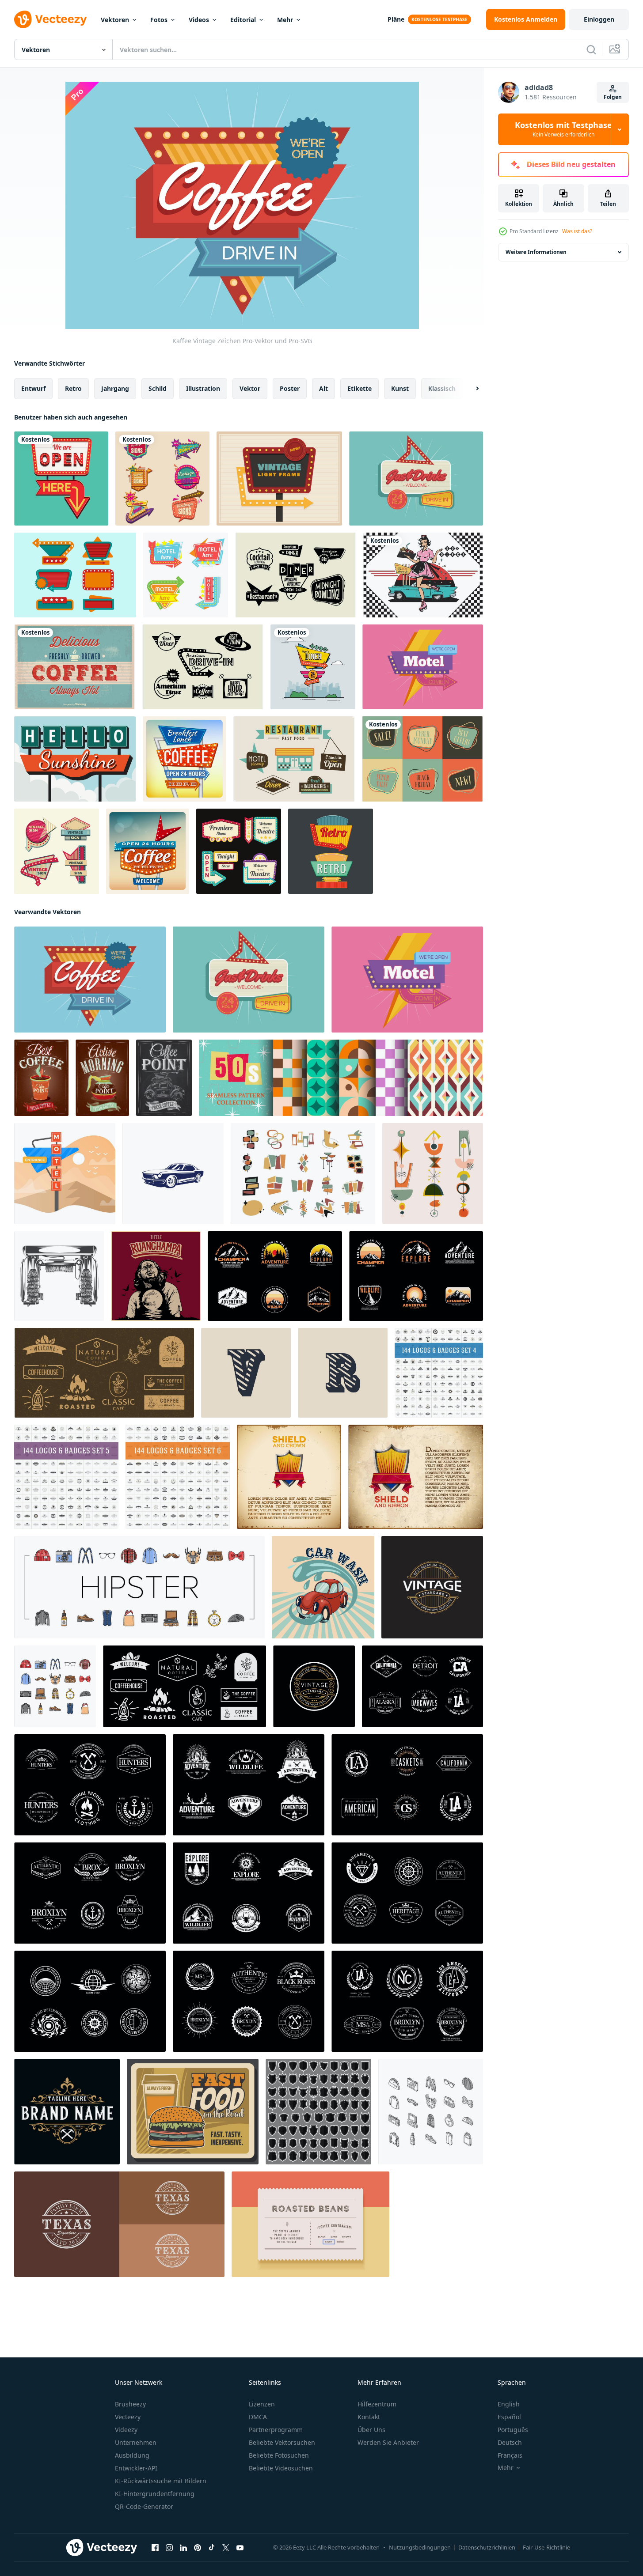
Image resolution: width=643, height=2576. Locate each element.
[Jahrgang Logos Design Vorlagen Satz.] (439, 1373)
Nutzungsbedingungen (420, 2547)
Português (513, 2430)
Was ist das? (577, 231)
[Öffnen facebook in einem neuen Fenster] (155, 2548)
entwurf (33, 388)
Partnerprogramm (276, 2430)
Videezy (126, 2430)
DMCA (258, 2417)
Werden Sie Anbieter (388, 2442)
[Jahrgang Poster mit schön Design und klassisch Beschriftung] (156, 1276)
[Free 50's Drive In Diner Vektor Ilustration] (423, 575)
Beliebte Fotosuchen (279, 2455)
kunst (400, 388)
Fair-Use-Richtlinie (546, 2547)
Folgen (613, 97)
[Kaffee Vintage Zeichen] (90, 980)
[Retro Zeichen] (313, 667)
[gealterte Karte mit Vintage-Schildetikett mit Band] (289, 1477)
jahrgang (115, 388)
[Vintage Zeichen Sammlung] (75, 575)
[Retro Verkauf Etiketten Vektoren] (422, 759)
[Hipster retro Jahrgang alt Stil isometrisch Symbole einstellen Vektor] (431, 2112)
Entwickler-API (136, 2468)
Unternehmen (136, 2442)
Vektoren (115, 20)
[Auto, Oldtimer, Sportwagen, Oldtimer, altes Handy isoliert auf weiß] (173, 1174)
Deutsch (510, 2442)
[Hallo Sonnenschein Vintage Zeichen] (75, 759)
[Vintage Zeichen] (61, 479)
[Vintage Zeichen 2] (239, 851)
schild (158, 388)
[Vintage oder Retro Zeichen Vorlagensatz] (331, 851)
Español (509, 2417)
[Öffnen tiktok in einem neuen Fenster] (212, 2548)
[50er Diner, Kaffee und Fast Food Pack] (203, 667)
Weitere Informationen (536, 252)
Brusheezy (130, 2404)
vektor (250, 388)
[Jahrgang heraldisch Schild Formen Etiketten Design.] (318, 2112)
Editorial (243, 20)
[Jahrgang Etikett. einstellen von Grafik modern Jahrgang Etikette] (310, 2224)
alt (323, 388)
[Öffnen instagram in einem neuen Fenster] (169, 2548)
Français (510, 2455)
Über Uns (371, 2430)
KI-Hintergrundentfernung (155, 2494)
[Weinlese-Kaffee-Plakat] (75, 667)
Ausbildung (132, 2455)
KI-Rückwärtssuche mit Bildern (161, 2481)
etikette (360, 388)
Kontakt (369, 2417)
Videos (199, 20)
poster (290, 388)
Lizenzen (262, 2404)
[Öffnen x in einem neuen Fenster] (226, 2548)
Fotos (159, 20)
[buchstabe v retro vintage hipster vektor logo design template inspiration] (246, 1373)
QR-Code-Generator (144, 2506)
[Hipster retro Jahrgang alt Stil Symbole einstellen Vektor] (139, 1587)
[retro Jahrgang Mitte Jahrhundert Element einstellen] (303, 1174)
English (509, 2404)
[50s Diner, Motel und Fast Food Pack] (294, 759)
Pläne (396, 19)
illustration (203, 388)
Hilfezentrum (377, 2404)
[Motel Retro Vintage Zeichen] (423, 667)
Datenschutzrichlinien (487, 2547)
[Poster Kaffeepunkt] (164, 1078)
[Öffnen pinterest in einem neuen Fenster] (198, 2548)
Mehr (285, 20)
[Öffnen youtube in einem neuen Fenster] (240, 2548)
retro (73, 388)
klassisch (442, 388)
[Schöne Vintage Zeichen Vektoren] (279, 479)
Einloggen (599, 19)
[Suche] (591, 49)
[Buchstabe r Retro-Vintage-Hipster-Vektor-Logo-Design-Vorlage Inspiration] (343, 1373)
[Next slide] (470, 389)
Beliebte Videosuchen (281, 2468)
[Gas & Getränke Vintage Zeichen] (416, 479)
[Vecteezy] (50, 19)
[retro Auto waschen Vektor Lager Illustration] (59, 1276)
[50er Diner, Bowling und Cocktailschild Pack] (296, 575)
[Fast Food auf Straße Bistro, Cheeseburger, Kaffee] (193, 2112)
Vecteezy (128, 2417)
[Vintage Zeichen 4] (186, 575)
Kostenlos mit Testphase (563, 129)
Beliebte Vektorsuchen (282, 2442)
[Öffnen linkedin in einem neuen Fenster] (183, 2548)
